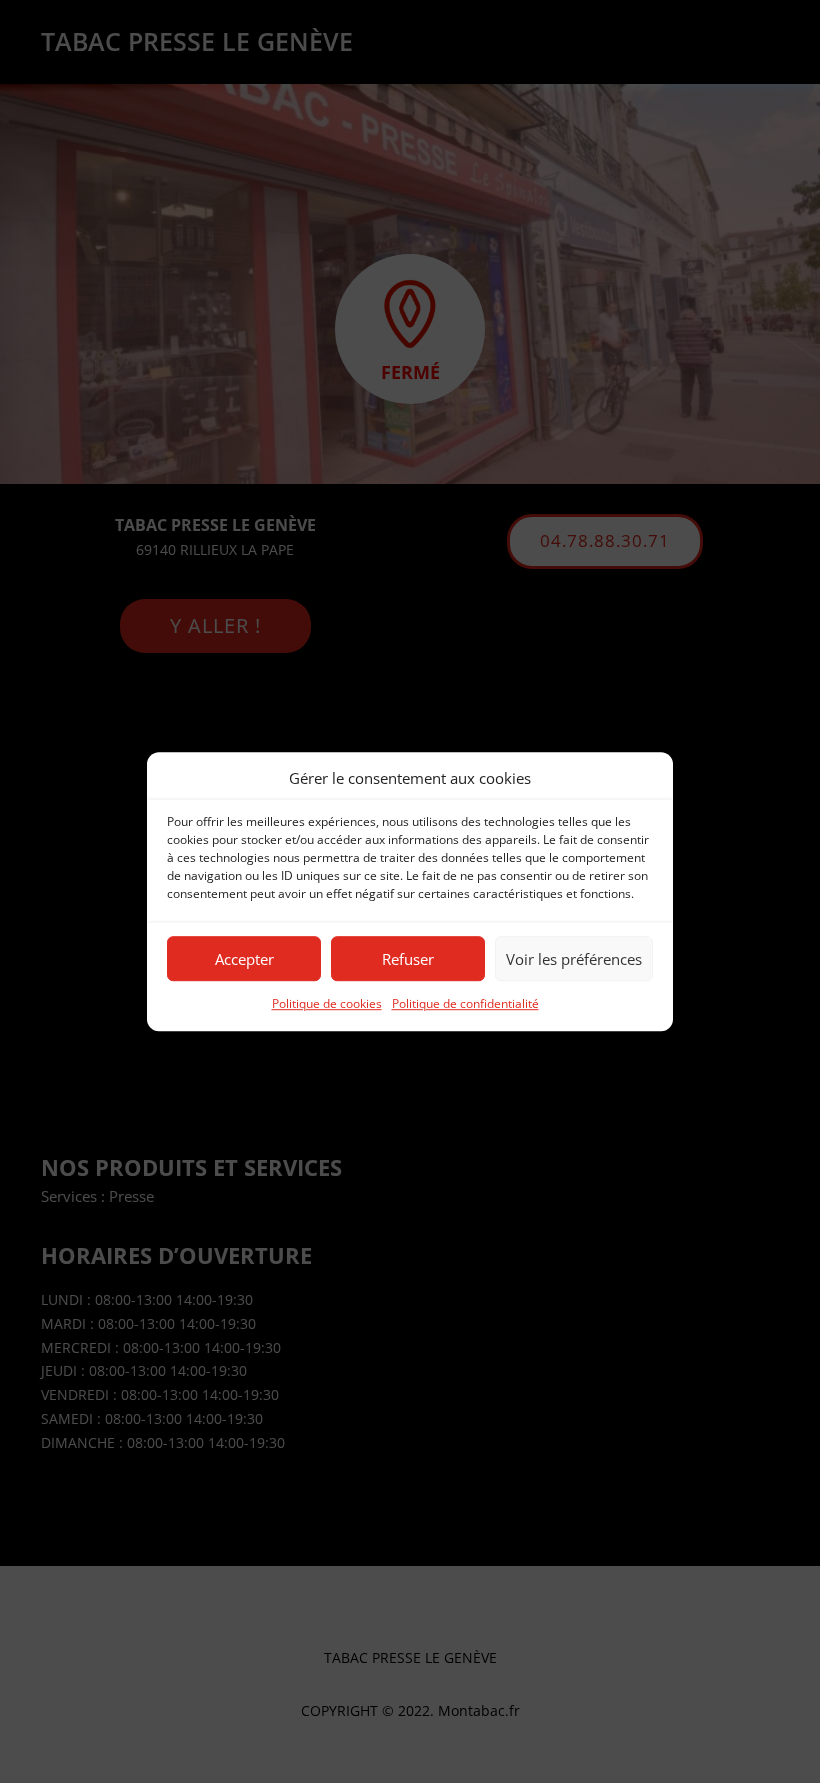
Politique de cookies (327, 1004)
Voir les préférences (574, 959)
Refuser (408, 959)
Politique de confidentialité (465, 1004)
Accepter (244, 959)
